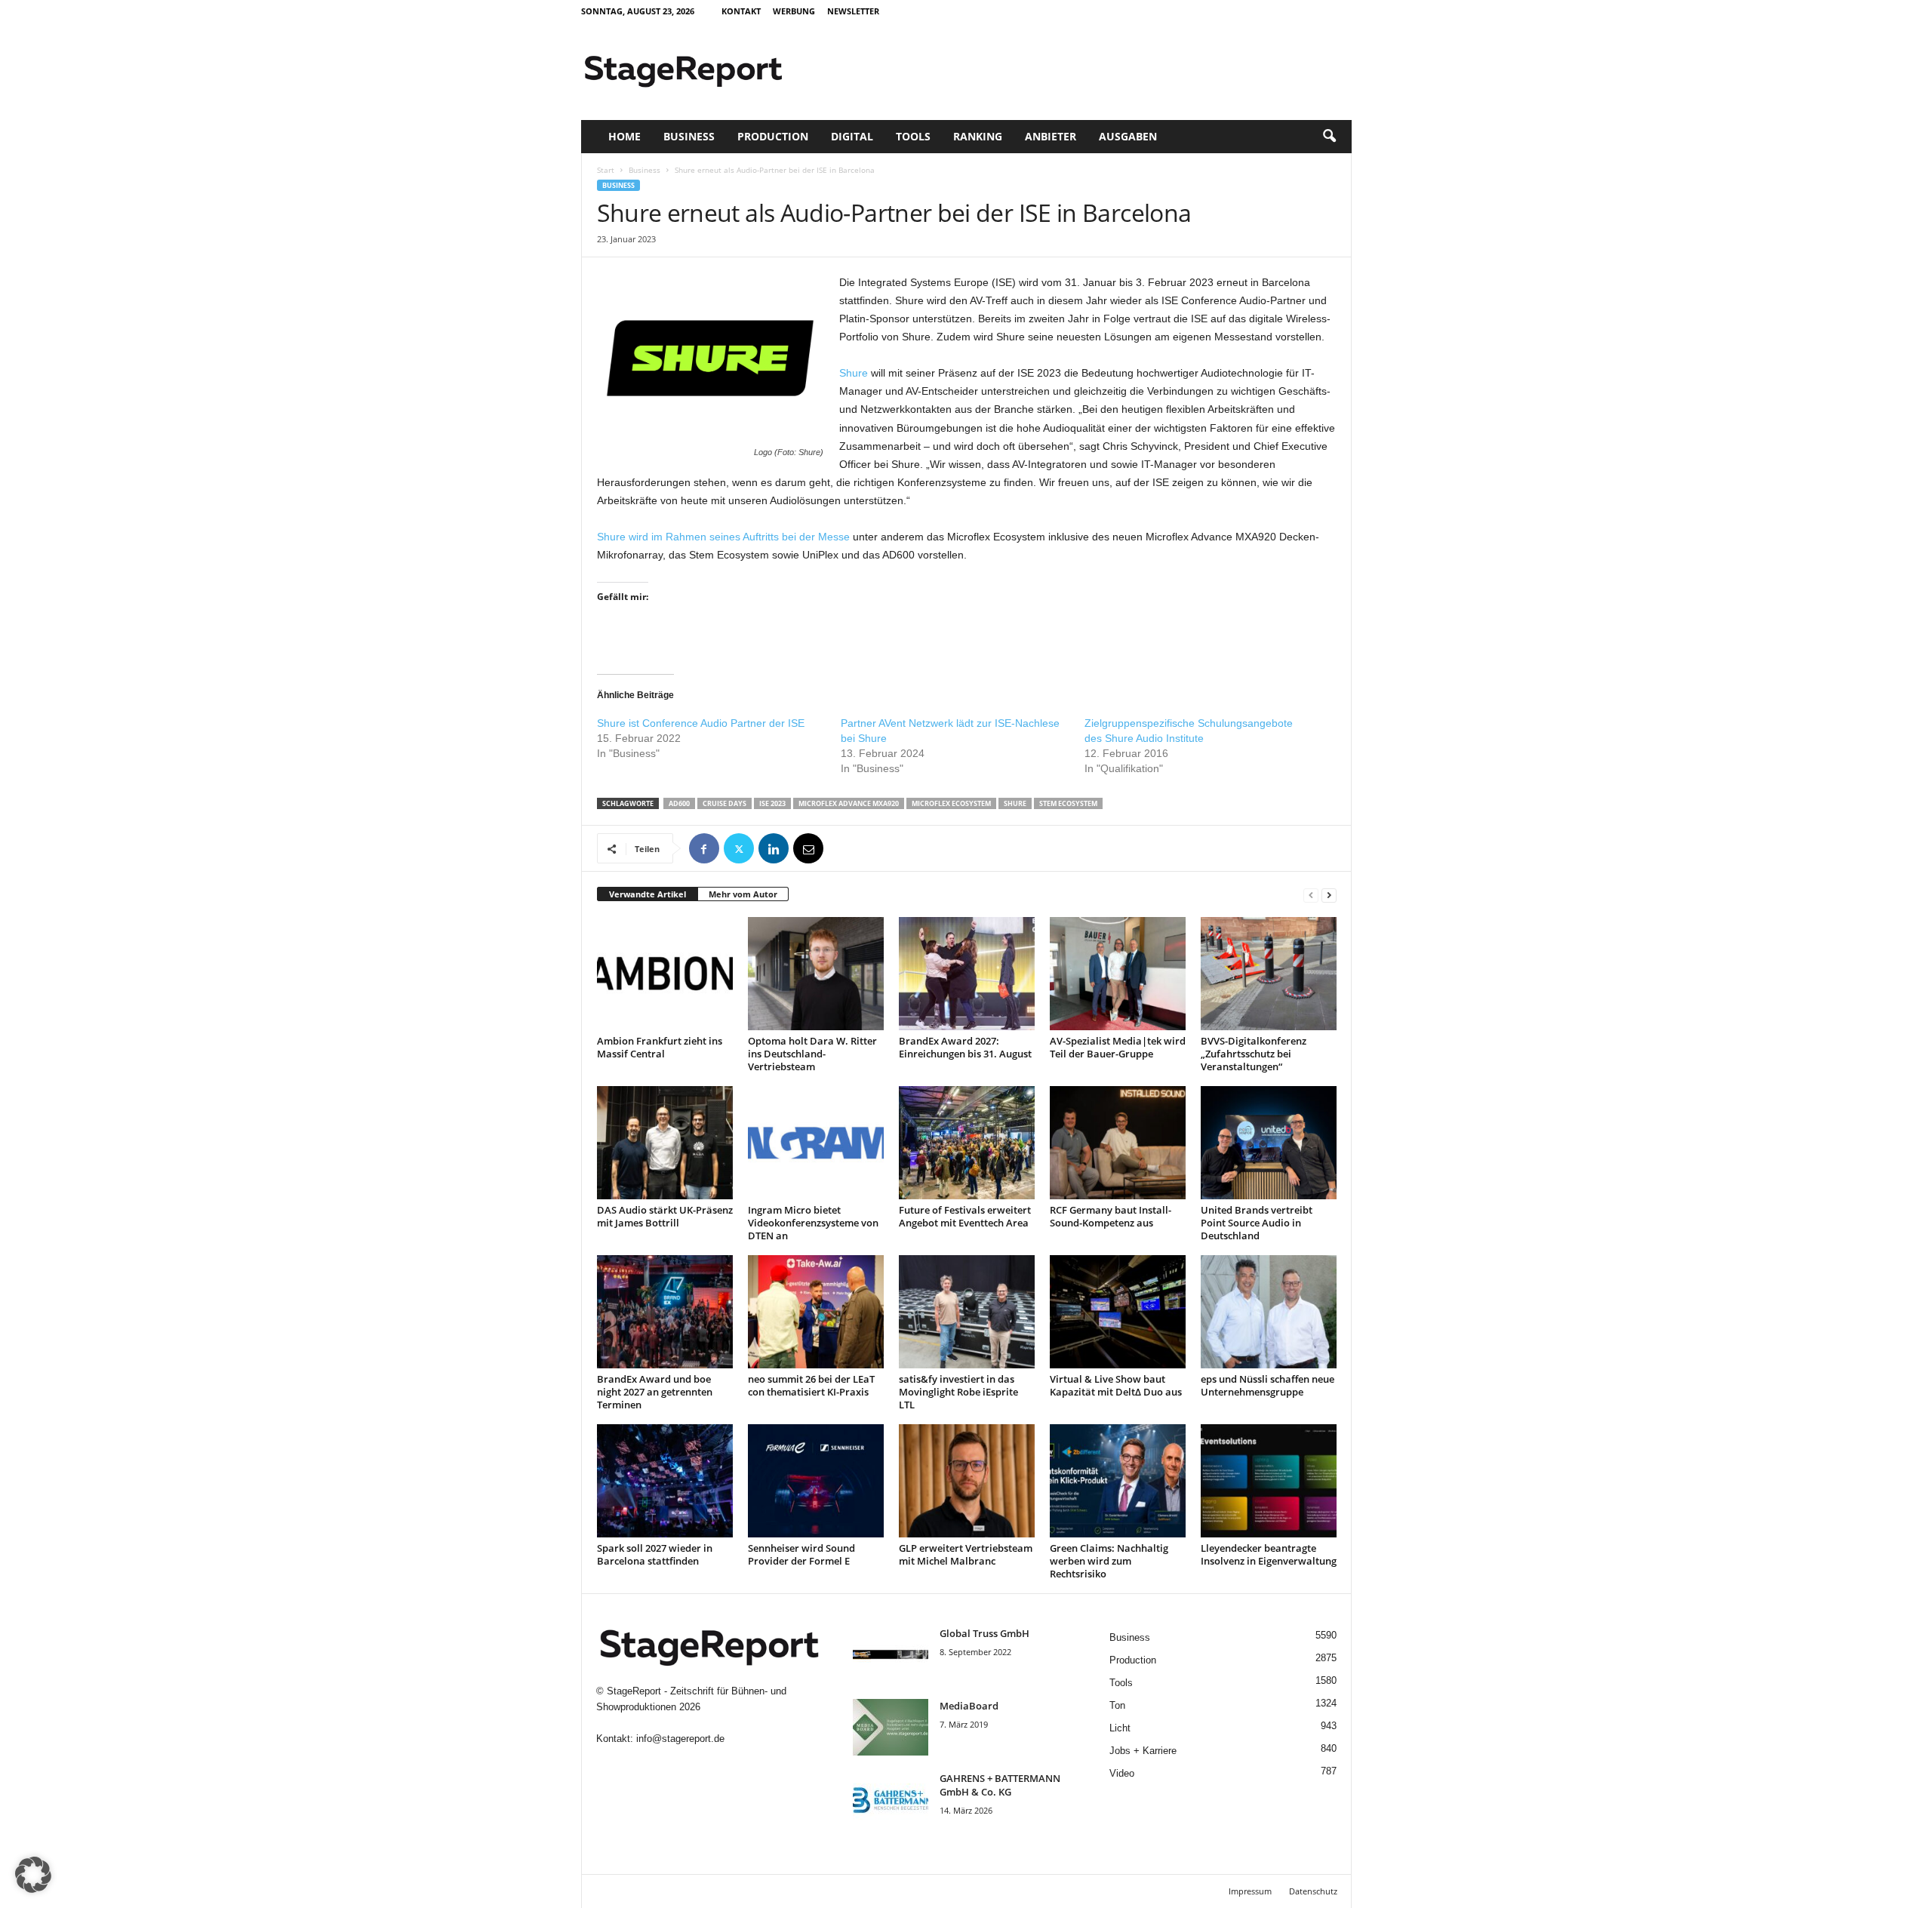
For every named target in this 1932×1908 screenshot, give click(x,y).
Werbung (794, 11)
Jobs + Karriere (1143, 1751)
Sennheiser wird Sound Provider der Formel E (801, 1554)
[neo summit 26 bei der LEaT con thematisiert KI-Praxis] (816, 1312)
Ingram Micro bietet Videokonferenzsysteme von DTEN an (813, 1223)
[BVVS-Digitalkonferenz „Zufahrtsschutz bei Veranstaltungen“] (1269, 974)
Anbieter (1051, 136)
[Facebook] (704, 848)
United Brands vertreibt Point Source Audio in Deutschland (1257, 1223)
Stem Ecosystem (1068, 803)
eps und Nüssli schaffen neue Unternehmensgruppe (1267, 1385)
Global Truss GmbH (984, 1633)
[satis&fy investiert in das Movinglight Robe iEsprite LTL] (967, 1312)
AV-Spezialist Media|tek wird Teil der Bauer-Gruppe (1118, 1047)
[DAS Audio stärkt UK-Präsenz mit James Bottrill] (665, 1143)
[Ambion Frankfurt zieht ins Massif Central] (665, 974)
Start (606, 170)
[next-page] (1329, 895)
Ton (1117, 1705)
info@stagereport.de (680, 1739)
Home (625, 136)
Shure (854, 373)
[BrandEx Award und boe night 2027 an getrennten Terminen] (665, 1312)
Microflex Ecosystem (951, 803)
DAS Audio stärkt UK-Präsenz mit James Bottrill (665, 1216)
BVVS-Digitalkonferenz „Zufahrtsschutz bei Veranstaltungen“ (1254, 1054)
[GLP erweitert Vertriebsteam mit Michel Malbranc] (967, 1481)
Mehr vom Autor (743, 894)
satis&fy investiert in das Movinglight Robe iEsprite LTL (958, 1392)
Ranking (978, 136)
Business (689, 136)
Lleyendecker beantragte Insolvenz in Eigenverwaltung (1269, 1554)
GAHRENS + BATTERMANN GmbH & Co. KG (1000, 1785)
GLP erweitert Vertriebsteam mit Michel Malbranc (966, 1554)
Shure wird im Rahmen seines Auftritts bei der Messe (723, 537)
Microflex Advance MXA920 (849, 803)
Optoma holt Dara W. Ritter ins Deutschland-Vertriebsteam (812, 1054)
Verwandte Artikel (648, 894)
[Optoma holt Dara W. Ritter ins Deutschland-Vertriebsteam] (816, 974)
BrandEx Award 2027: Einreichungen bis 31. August (965, 1047)
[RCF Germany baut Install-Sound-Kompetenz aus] (1118, 1143)
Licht (1120, 1728)
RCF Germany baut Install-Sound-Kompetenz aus (1111, 1216)
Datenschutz (1313, 1891)
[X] (739, 848)
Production (773, 136)
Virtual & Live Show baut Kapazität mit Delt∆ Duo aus (1116, 1385)
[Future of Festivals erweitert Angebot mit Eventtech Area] (967, 1143)
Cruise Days (724, 803)
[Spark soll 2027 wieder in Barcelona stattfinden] (665, 1481)
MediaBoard (969, 1706)
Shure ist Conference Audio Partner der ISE (701, 723)
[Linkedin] (774, 848)
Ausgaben (1128, 136)
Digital (852, 136)
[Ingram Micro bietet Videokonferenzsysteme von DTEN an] (816, 1143)
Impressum (1250, 1891)
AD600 (679, 803)
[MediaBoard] (891, 1727)
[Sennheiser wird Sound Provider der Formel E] (816, 1481)
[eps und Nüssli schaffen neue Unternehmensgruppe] (1269, 1312)
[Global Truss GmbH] (891, 1655)
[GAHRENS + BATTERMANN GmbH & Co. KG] (891, 1800)
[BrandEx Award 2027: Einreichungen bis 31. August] (967, 974)
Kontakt (741, 11)
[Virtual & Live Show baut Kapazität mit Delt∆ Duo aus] (1118, 1312)
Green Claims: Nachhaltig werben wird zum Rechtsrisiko (1109, 1561)
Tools (913, 136)
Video (1122, 1773)
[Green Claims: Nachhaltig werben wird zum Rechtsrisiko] (1118, 1481)
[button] (1329, 137)
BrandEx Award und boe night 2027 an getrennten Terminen (655, 1392)
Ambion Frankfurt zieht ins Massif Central (660, 1047)
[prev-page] (1311, 895)
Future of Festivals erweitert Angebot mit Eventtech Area (965, 1216)
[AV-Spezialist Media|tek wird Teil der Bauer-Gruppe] (1118, 974)
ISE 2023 (772, 803)
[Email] (808, 848)
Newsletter (853, 11)
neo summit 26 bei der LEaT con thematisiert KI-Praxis (811, 1385)
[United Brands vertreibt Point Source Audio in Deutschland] (1269, 1143)
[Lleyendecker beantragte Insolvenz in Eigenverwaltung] (1269, 1481)
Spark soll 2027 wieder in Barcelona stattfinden (655, 1554)
